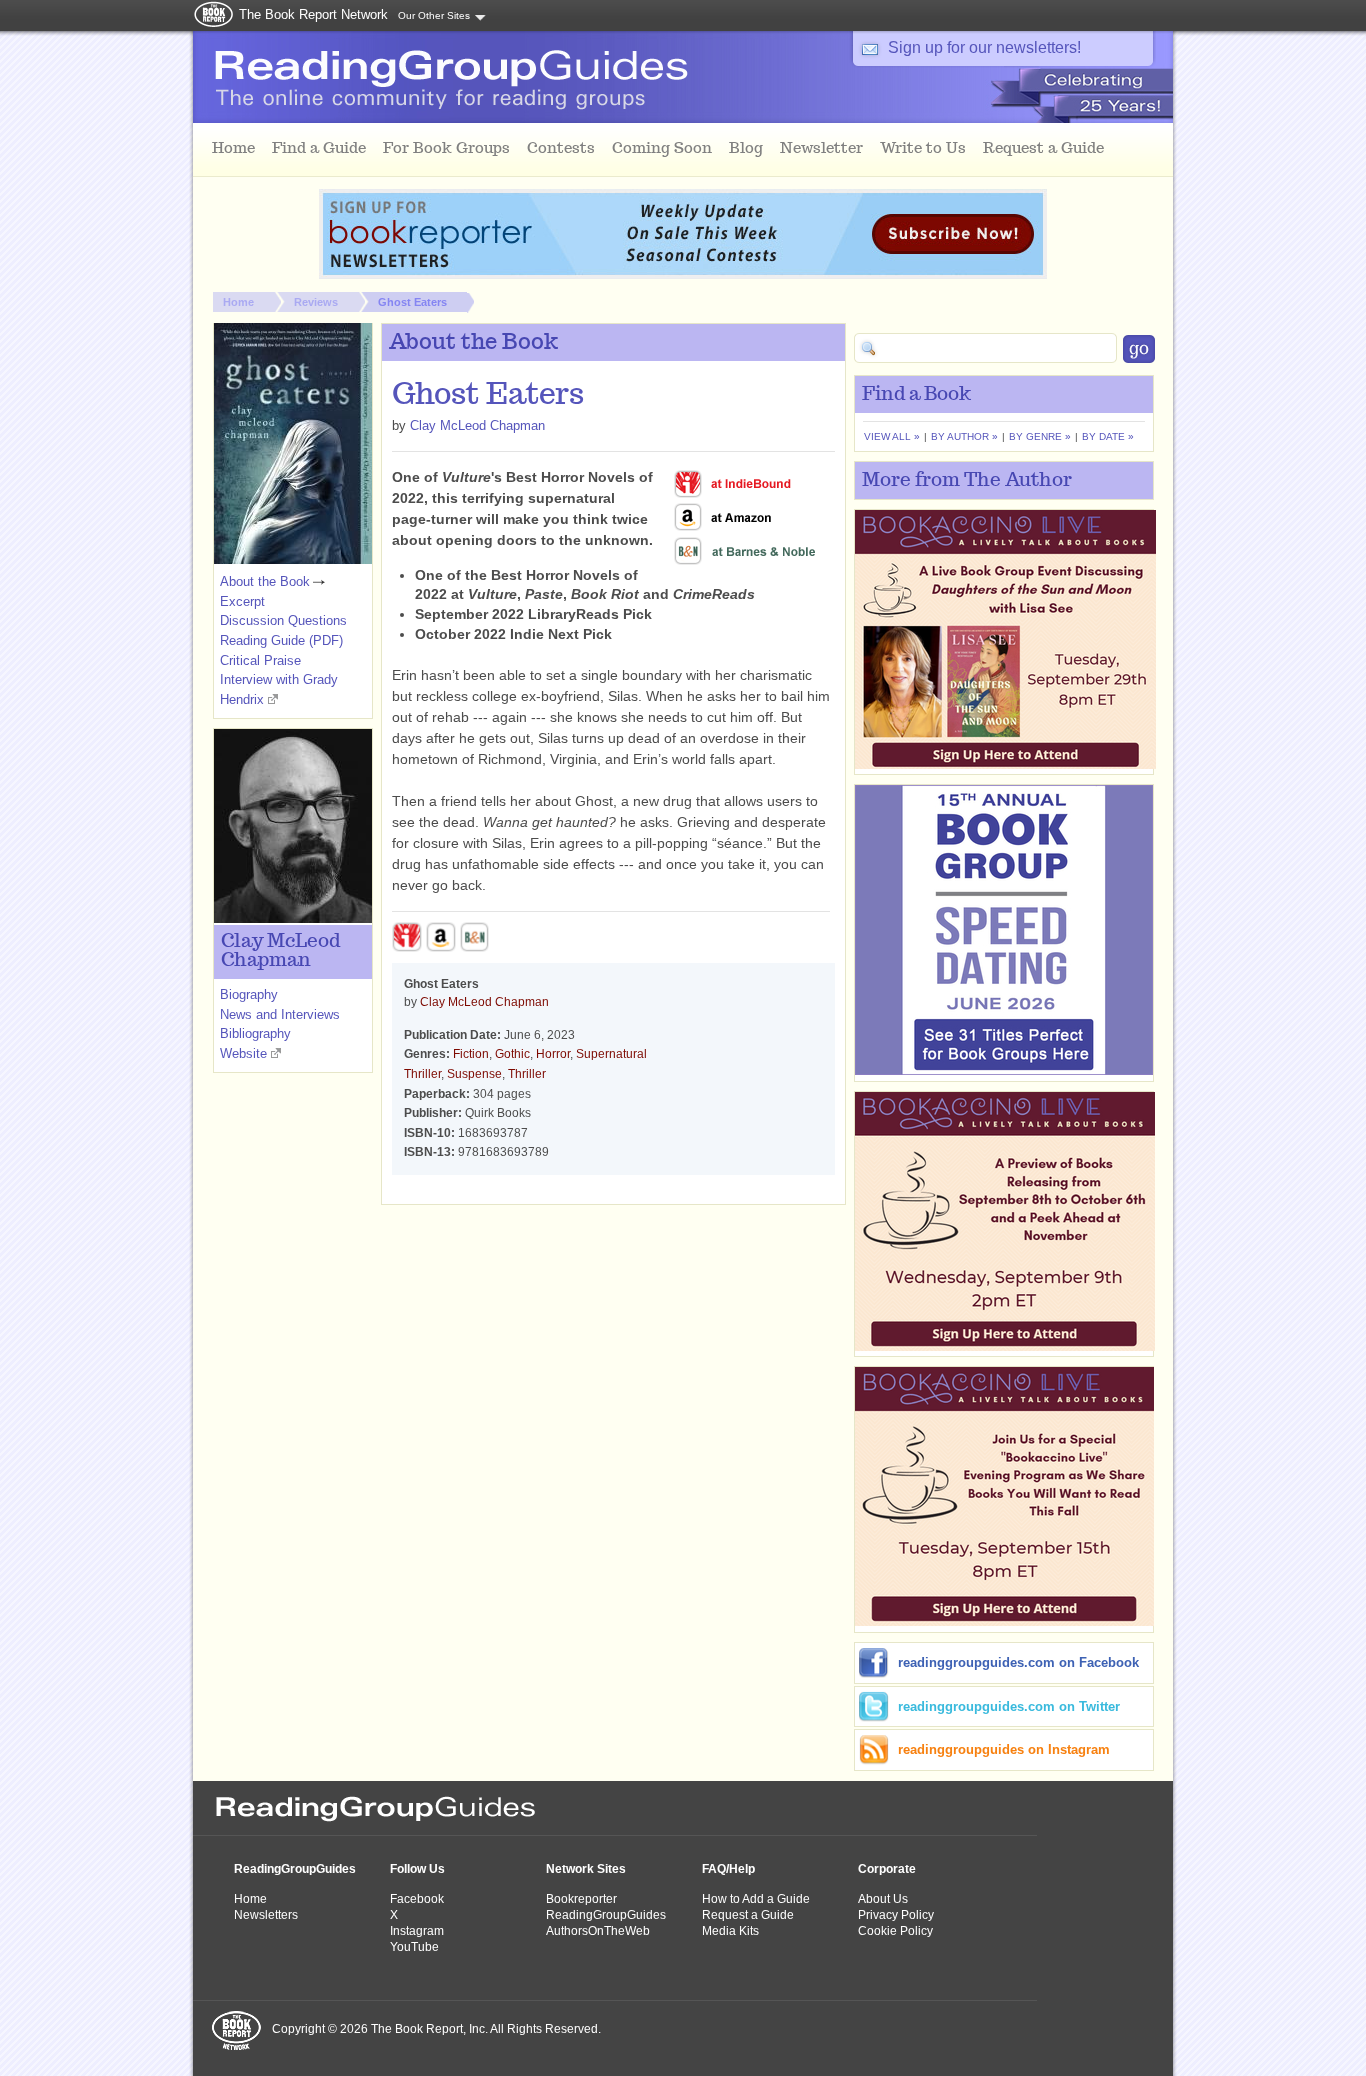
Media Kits (730, 1931)
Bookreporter (581, 1899)
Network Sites (586, 1869)
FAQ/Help (728, 1869)
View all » (892, 436)
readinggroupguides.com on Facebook (1018, 1662)
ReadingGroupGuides (295, 1869)
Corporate (887, 1869)
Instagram (417, 1931)
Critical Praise (260, 660)
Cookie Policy (895, 1931)
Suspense (474, 1074)
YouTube (414, 1947)
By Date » (1108, 436)
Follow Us (417, 1869)
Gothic (512, 1054)
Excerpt (242, 601)
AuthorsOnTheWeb (598, 1931)
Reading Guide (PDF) (281, 640)
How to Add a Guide (756, 1899)
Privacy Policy (896, 1915)
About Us (883, 1899)
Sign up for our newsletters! (984, 47)
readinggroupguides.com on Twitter (1009, 1706)
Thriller (527, 1074)
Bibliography (255, 1033)
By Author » (964, 436)
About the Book (265, 581)
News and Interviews (280, 1014)
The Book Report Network (313, 14)
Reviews (316, 302)
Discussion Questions (283, 620)
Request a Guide (748, 1915)
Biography (249, 994)
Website (243, 1053)
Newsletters (266, 1915)
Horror (553, 1054)
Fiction (471, 1054)
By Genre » (1040, 436)
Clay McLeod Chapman (477, 425)
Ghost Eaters (412, 302)
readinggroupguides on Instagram (1004, 1749)
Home (238, 302)
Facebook (417, 1899)
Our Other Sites (434, 15)
